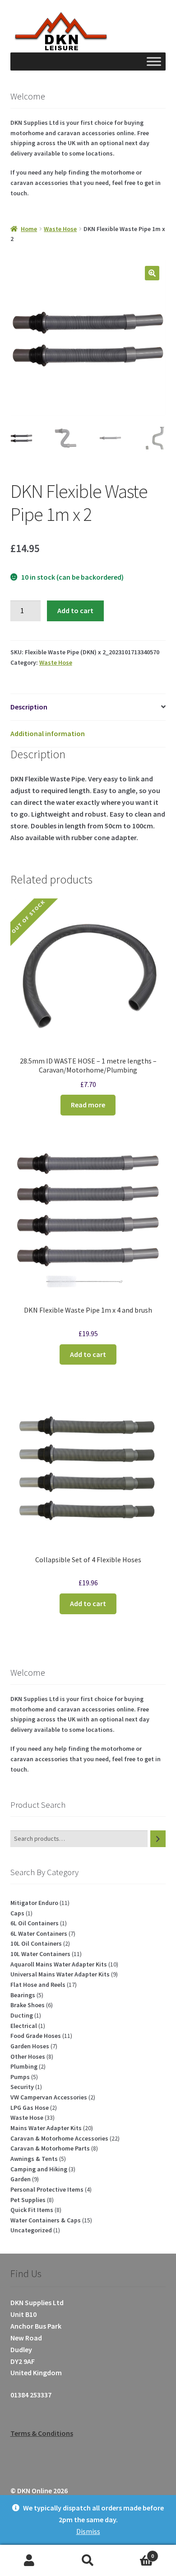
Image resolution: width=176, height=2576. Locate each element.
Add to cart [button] (88, 1354)
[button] (152, 273)
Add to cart (75, 610)
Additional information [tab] (48, 733)
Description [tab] (29, 707)
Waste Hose (60, 229)
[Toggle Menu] (154, 62)
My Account (29, 2561)
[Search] (158, 1839)
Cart (136, 2553)
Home (29, 229)
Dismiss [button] (88, 2531)
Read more (88, 1105)
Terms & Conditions (42, 2433)
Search (88, 2561)
